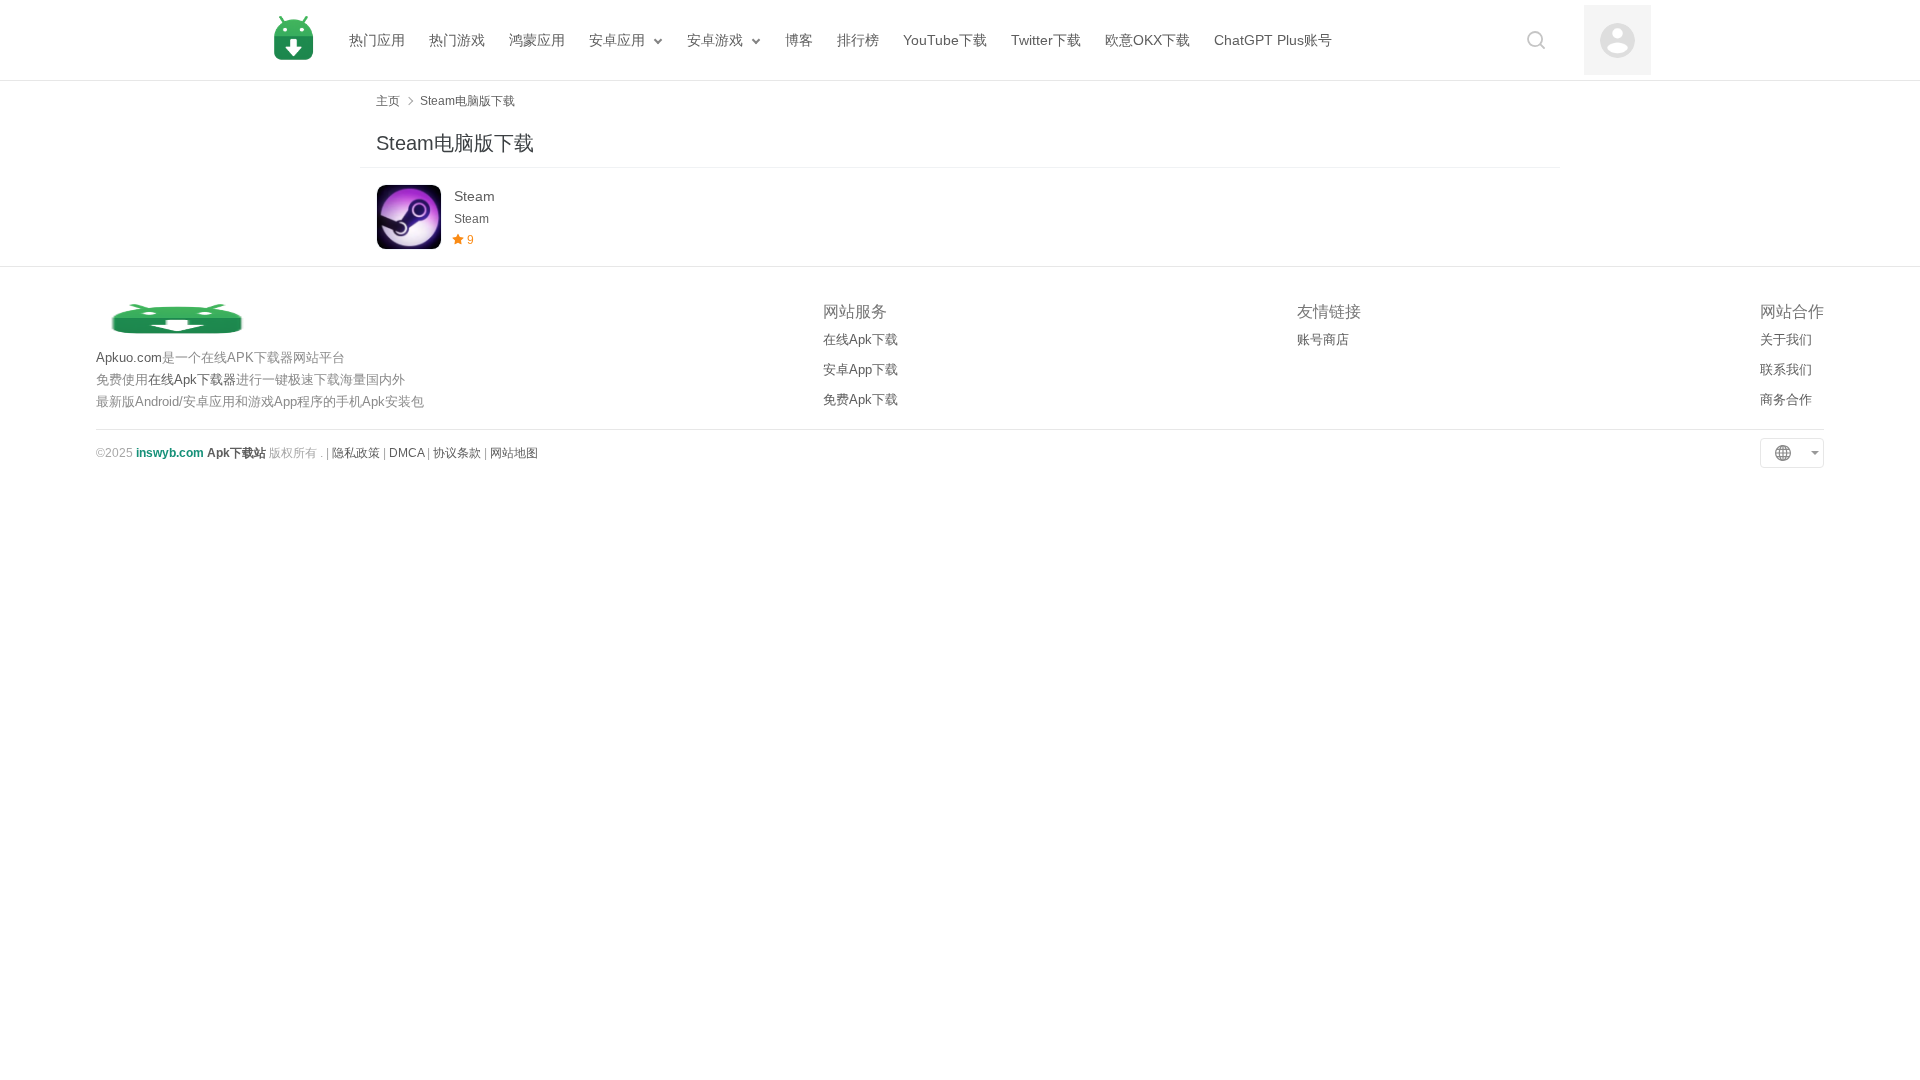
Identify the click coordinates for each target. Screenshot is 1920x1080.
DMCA (406, 453)
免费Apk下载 (860, 399)
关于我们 (1786, 339)
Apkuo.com (129, 357)
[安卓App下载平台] (293, 40)
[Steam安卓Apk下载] (409, 217)
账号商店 (1323, 339)
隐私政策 (356, 453)
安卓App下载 (860, 369)
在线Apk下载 (860, 339)
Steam (474, 196)
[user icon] (1617, 40)
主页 (388, 101)
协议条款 (457, 453)
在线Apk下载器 (192, 379)
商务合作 (1786, 399)
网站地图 (514, 453)
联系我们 (1786, 369)
